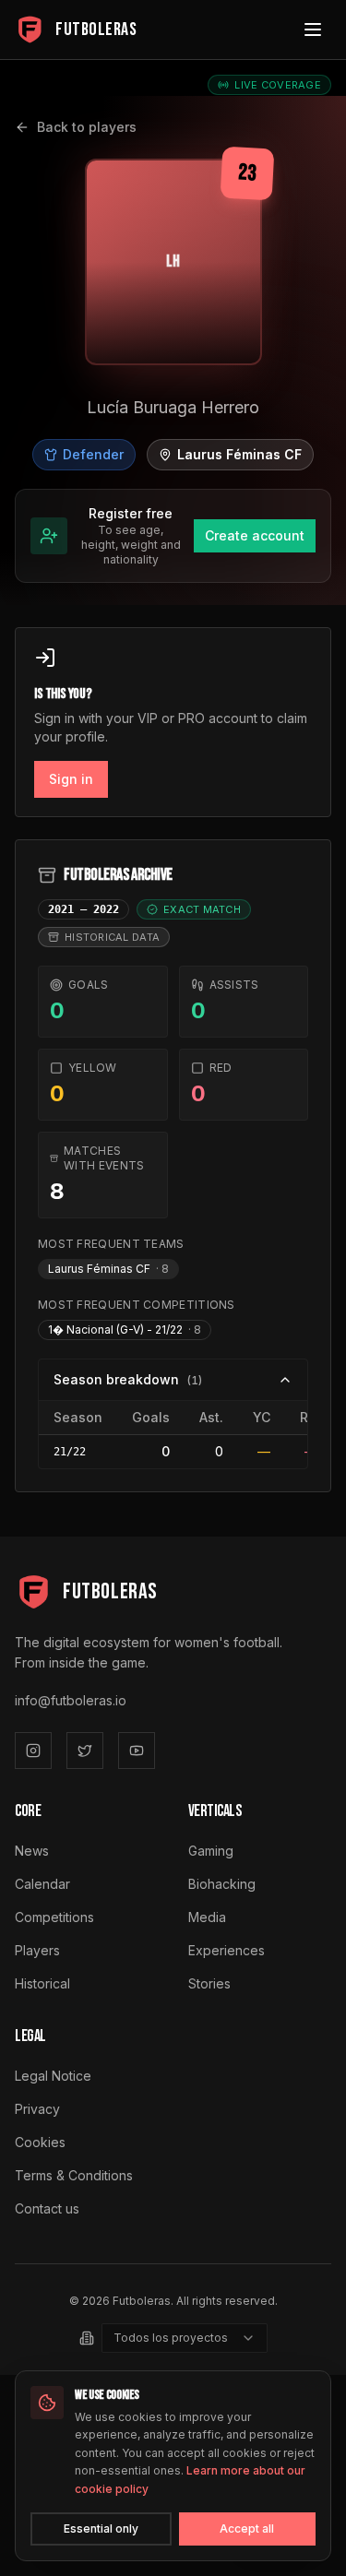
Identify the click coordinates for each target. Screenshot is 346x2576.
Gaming (211, 1851)
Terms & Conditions (74, 2175)
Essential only (101, 2529)
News (32, 1851)
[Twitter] (85, 1751)
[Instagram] (33, 1751)
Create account (255, 535)
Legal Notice (53, 2076)
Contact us (47, 2208)
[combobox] (185, 2338)
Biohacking (222, 1884)
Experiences (227, 1950)
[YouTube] (137, 1751)
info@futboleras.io (71, 1700)
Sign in (71, 779)
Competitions (54, 1917)
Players (37, 1950)
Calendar (42, 1884)
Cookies (40, 2142)
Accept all (247, 2529)
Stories (209, 1983)
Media (207, 1917)
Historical (42, 1983)
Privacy (37, 2109)
